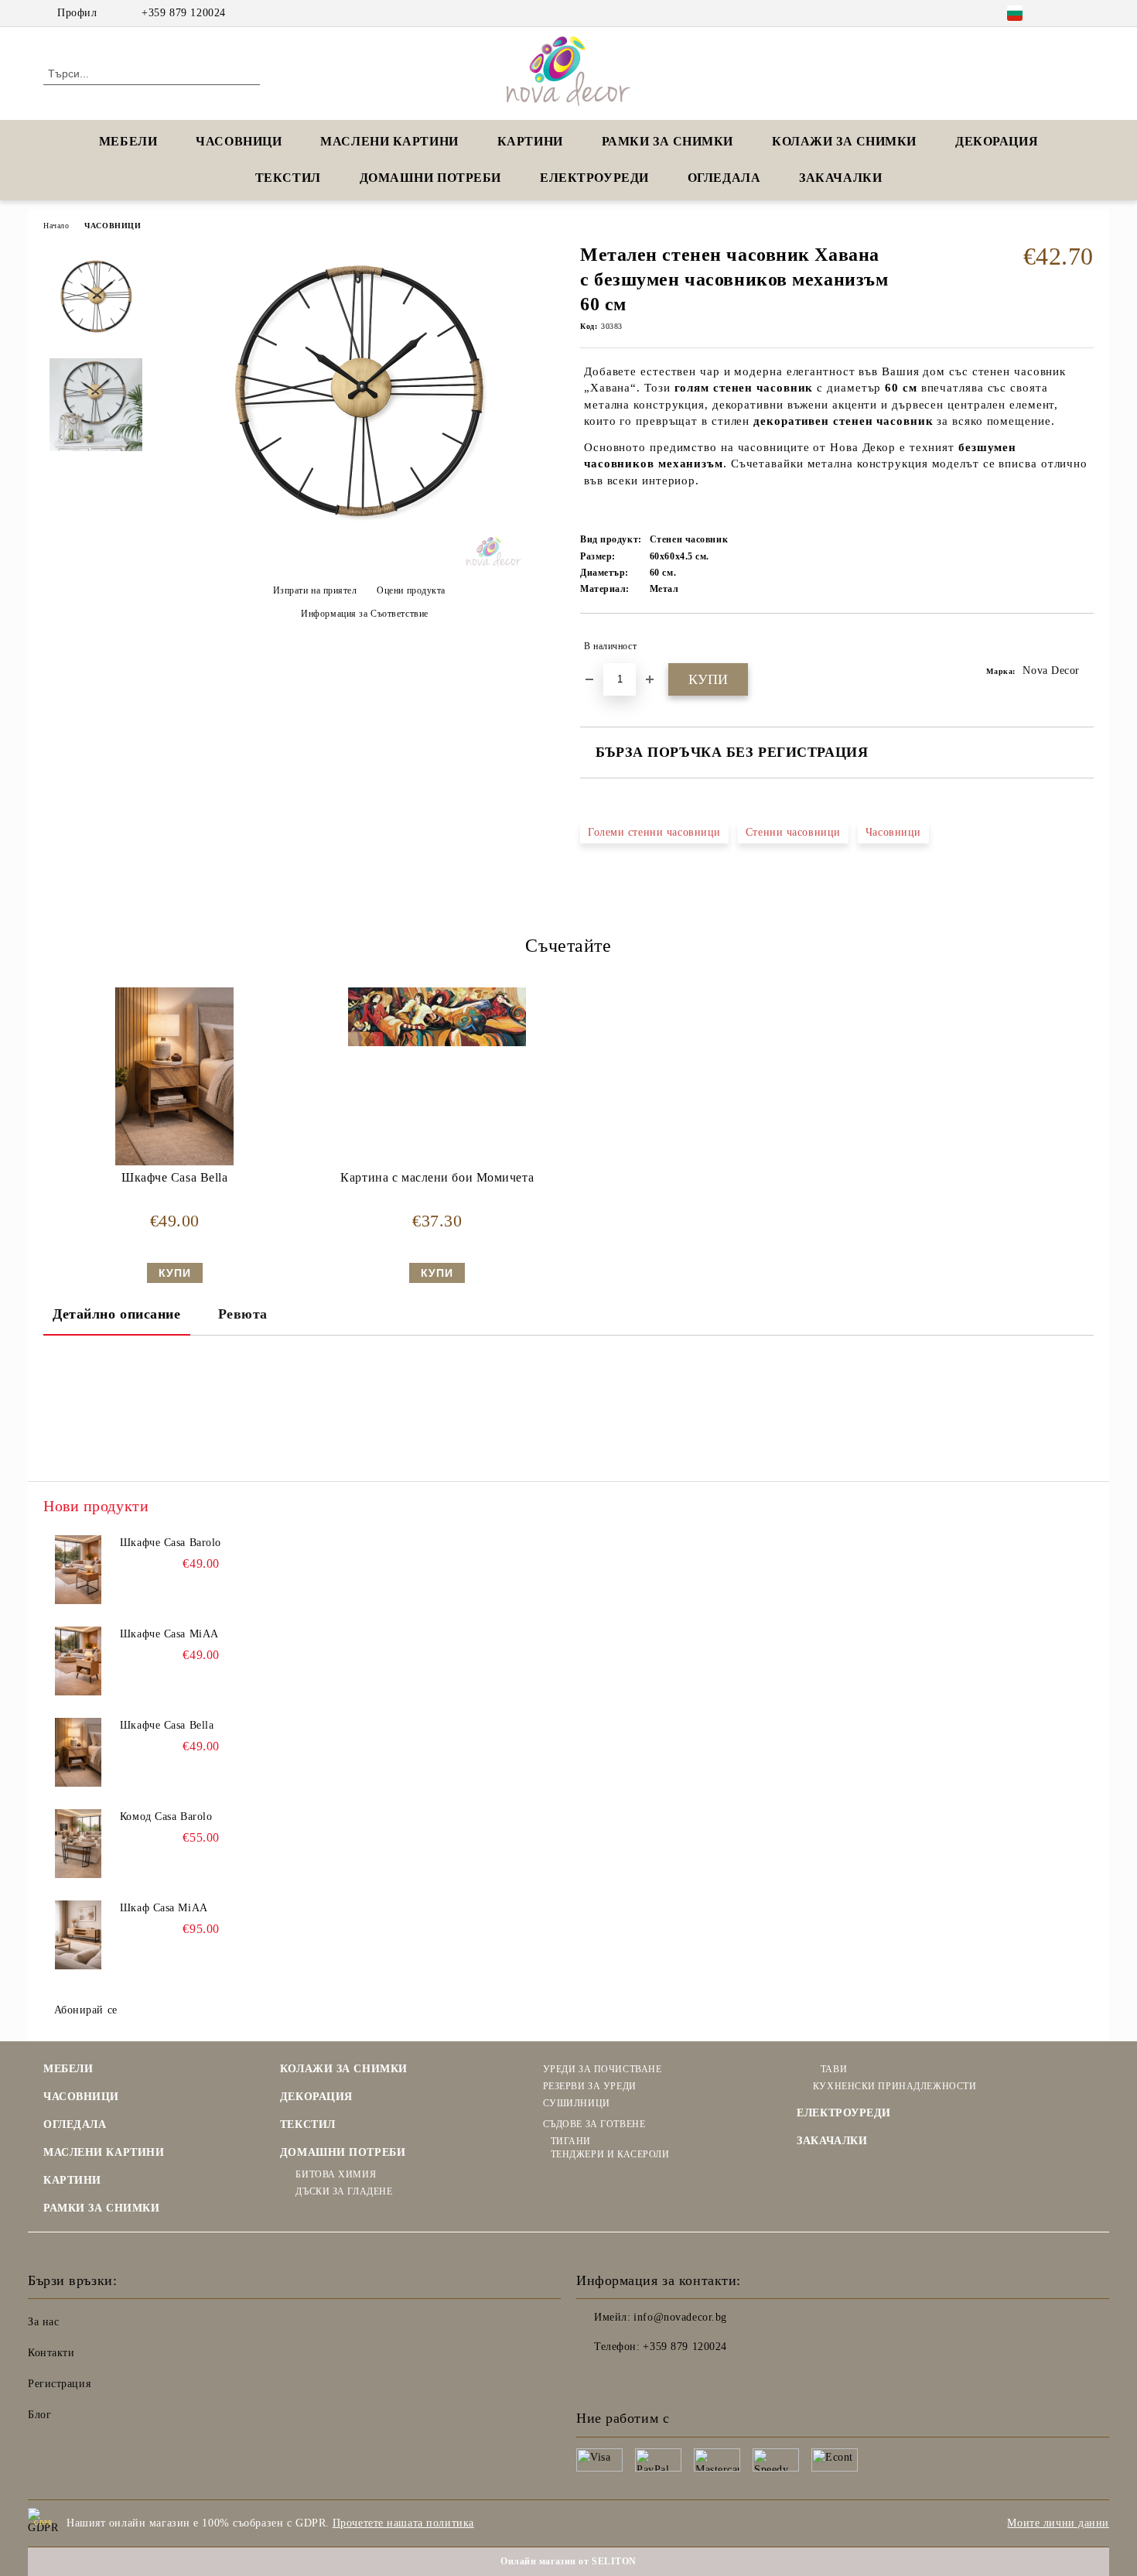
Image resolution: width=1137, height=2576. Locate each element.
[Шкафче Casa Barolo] (78, 1570)
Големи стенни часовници (654, 832)
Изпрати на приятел (315, 590)
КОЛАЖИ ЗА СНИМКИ (844, 141)
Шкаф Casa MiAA (164, 1908)
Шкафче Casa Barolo (171, 1543)
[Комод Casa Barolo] (78, 1844)
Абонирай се (86, 2010)
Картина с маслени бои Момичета (437, 1177)
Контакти (51, 2353)
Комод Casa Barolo (166, 1817)
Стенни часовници (793, 832)
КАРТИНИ (530, 141)
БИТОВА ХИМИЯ (336, 2174)
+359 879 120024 (183, 13)
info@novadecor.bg (680, 2317)
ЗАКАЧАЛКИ (840, 178)
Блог (39, 2415)
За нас (43, 2322)
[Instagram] (1085, 13)
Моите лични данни (1058, 2523)
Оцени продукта (411, 590)
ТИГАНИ (571, 2141)
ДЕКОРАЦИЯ (997, 141)
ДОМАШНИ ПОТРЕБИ (430, 178)
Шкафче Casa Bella (175, 1177)
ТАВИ (834, 2069)
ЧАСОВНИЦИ (239, 141)
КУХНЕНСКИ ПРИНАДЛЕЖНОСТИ (895, 2086)
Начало (56, 226)
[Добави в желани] (1082, 646)
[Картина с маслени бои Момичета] (437, 1017)
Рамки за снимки (668, 141)
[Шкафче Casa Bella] (174, 1076)
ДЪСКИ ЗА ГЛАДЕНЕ (344, 2191)
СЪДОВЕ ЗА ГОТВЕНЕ (594, 2124)
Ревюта (243, 1314)
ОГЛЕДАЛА (724, 178)
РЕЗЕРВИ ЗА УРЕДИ (590, 2086)
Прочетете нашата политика (403, 2523)
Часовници (893, 832)
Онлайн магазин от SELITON (568, 2561)
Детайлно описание (117, 1314)
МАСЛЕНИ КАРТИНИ (389, 141)
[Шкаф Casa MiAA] (78, 1935)
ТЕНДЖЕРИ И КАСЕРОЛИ (610, 2154)
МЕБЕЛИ (128, 141)
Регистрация (59, 2384)
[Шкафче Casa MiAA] (78, 1661)
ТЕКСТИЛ (288, 178)
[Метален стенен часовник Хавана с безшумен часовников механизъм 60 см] (359, 564)
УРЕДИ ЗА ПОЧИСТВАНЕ (602, 2069)
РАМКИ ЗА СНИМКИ (101, 2208)
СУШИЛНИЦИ (577, 2103)
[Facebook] (1062, 13)
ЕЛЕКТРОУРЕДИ (594, 178)
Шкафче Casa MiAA (169, 1634)
